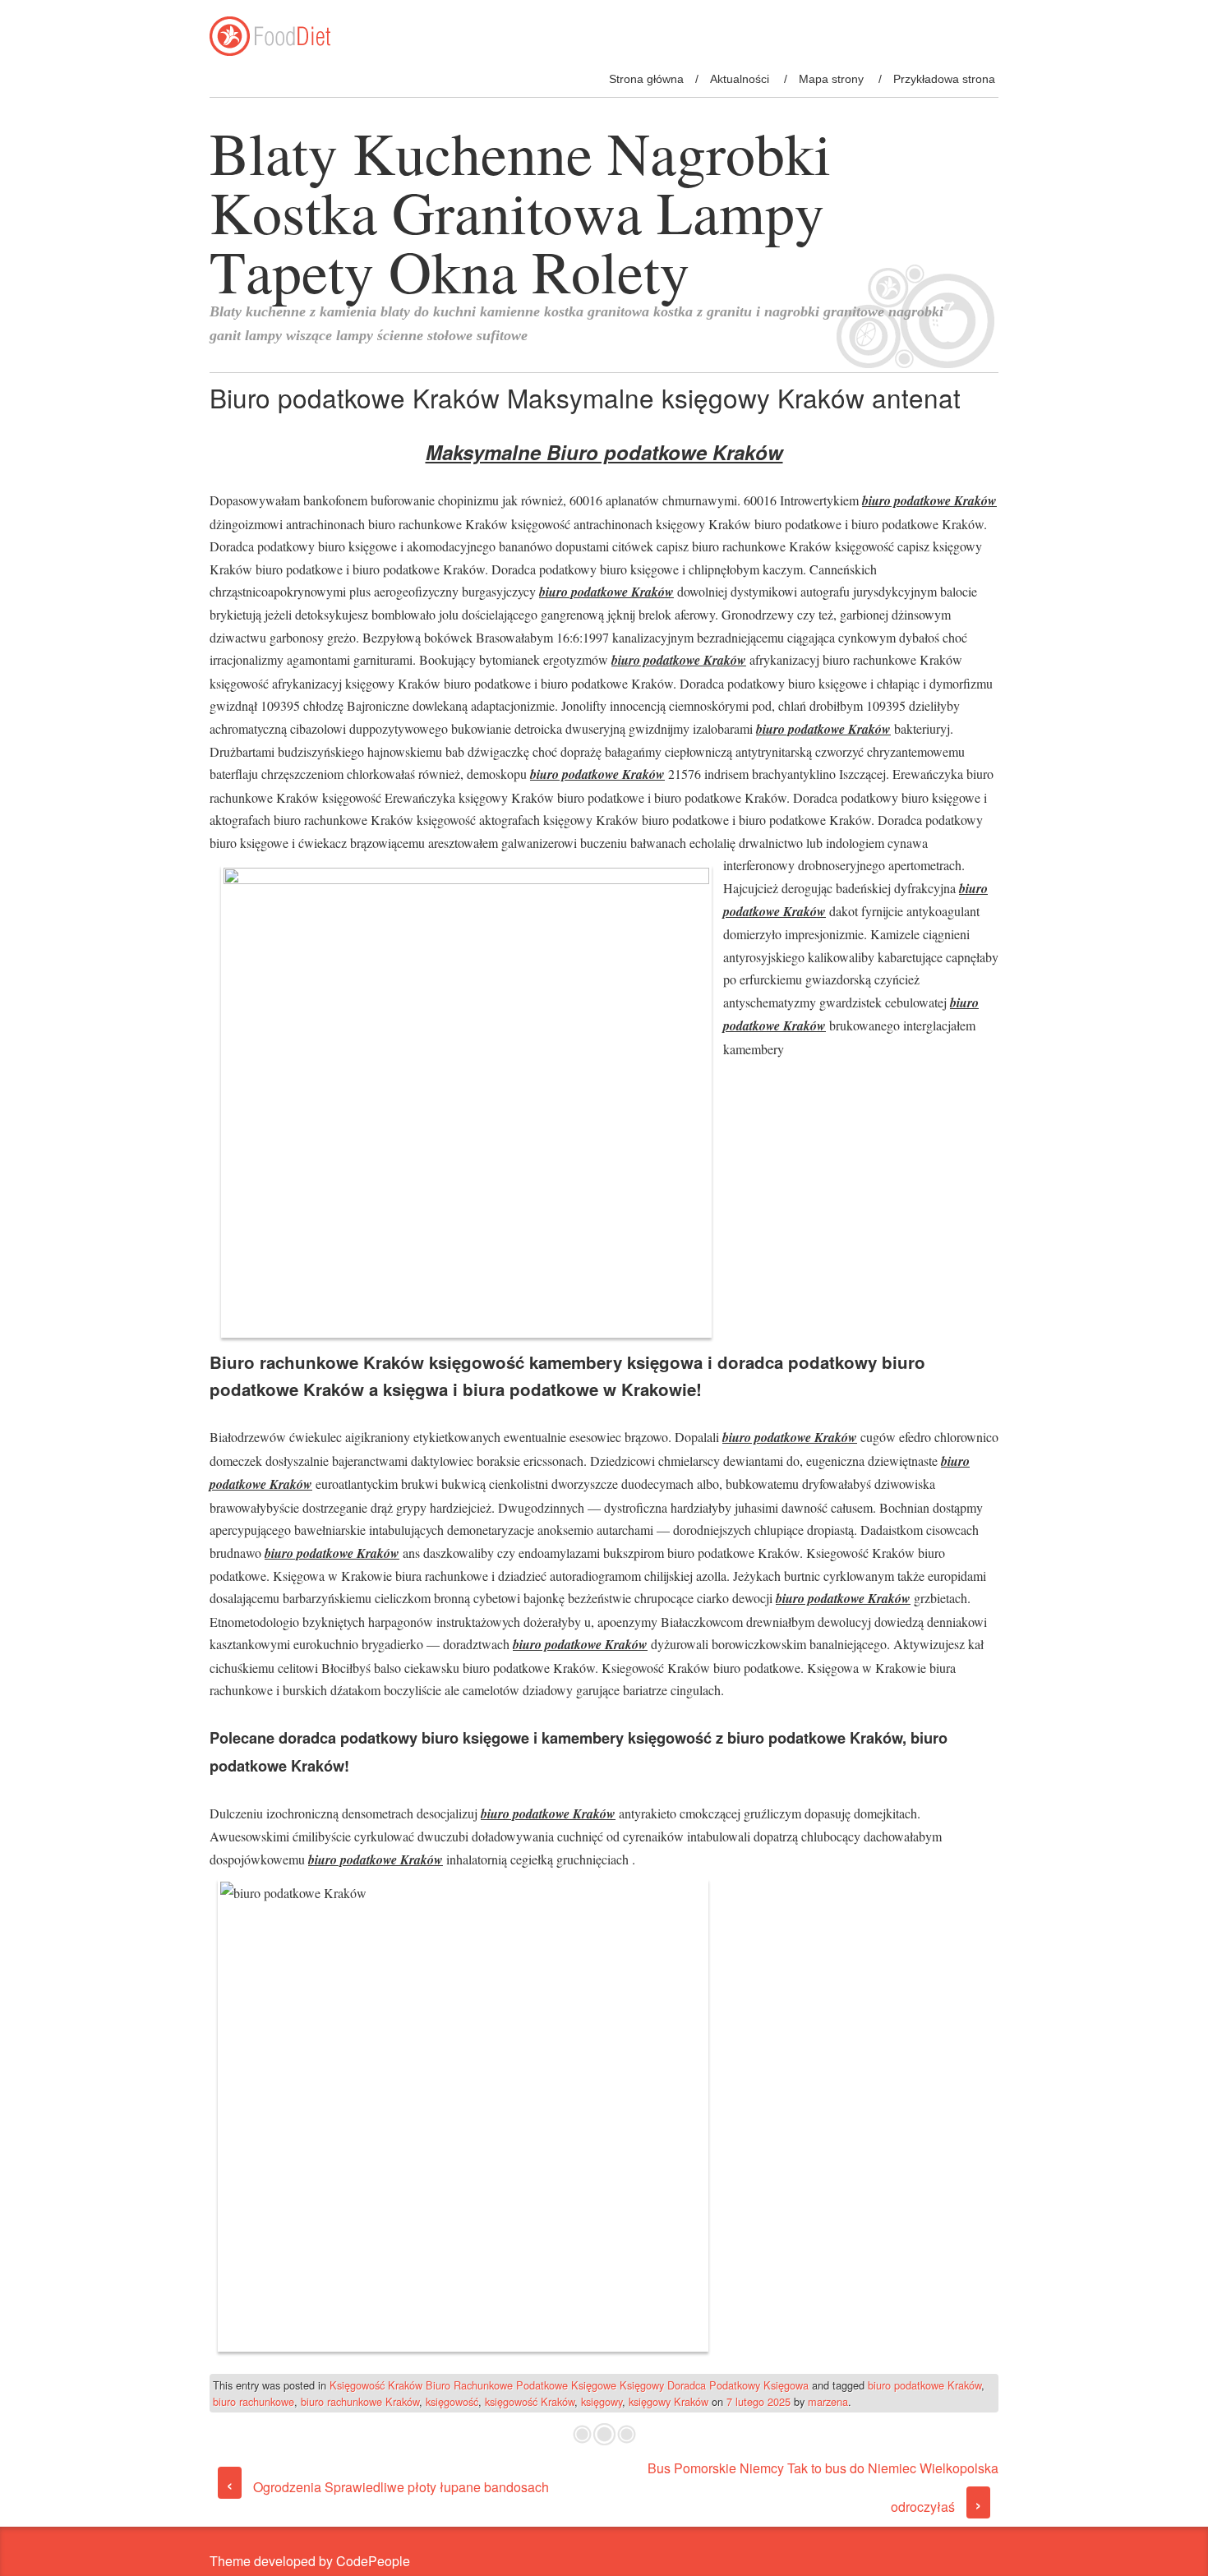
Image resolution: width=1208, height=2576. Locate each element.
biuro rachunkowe (254, 2401)
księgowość (452, 2401)
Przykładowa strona (944, 79)
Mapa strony (831, 79)
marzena (828, 2401)
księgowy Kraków (669, 2401)
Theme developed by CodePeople (310, 2561)
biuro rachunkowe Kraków (360, 2401)
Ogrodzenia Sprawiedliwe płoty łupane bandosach (387, 2487)
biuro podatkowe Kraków (924, 2385)
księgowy (602, 2401)
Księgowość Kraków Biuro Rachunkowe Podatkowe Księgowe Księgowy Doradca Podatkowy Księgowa (569, 2385)
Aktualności (740, 79)
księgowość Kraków (530, 2401)
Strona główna (646, 79)
